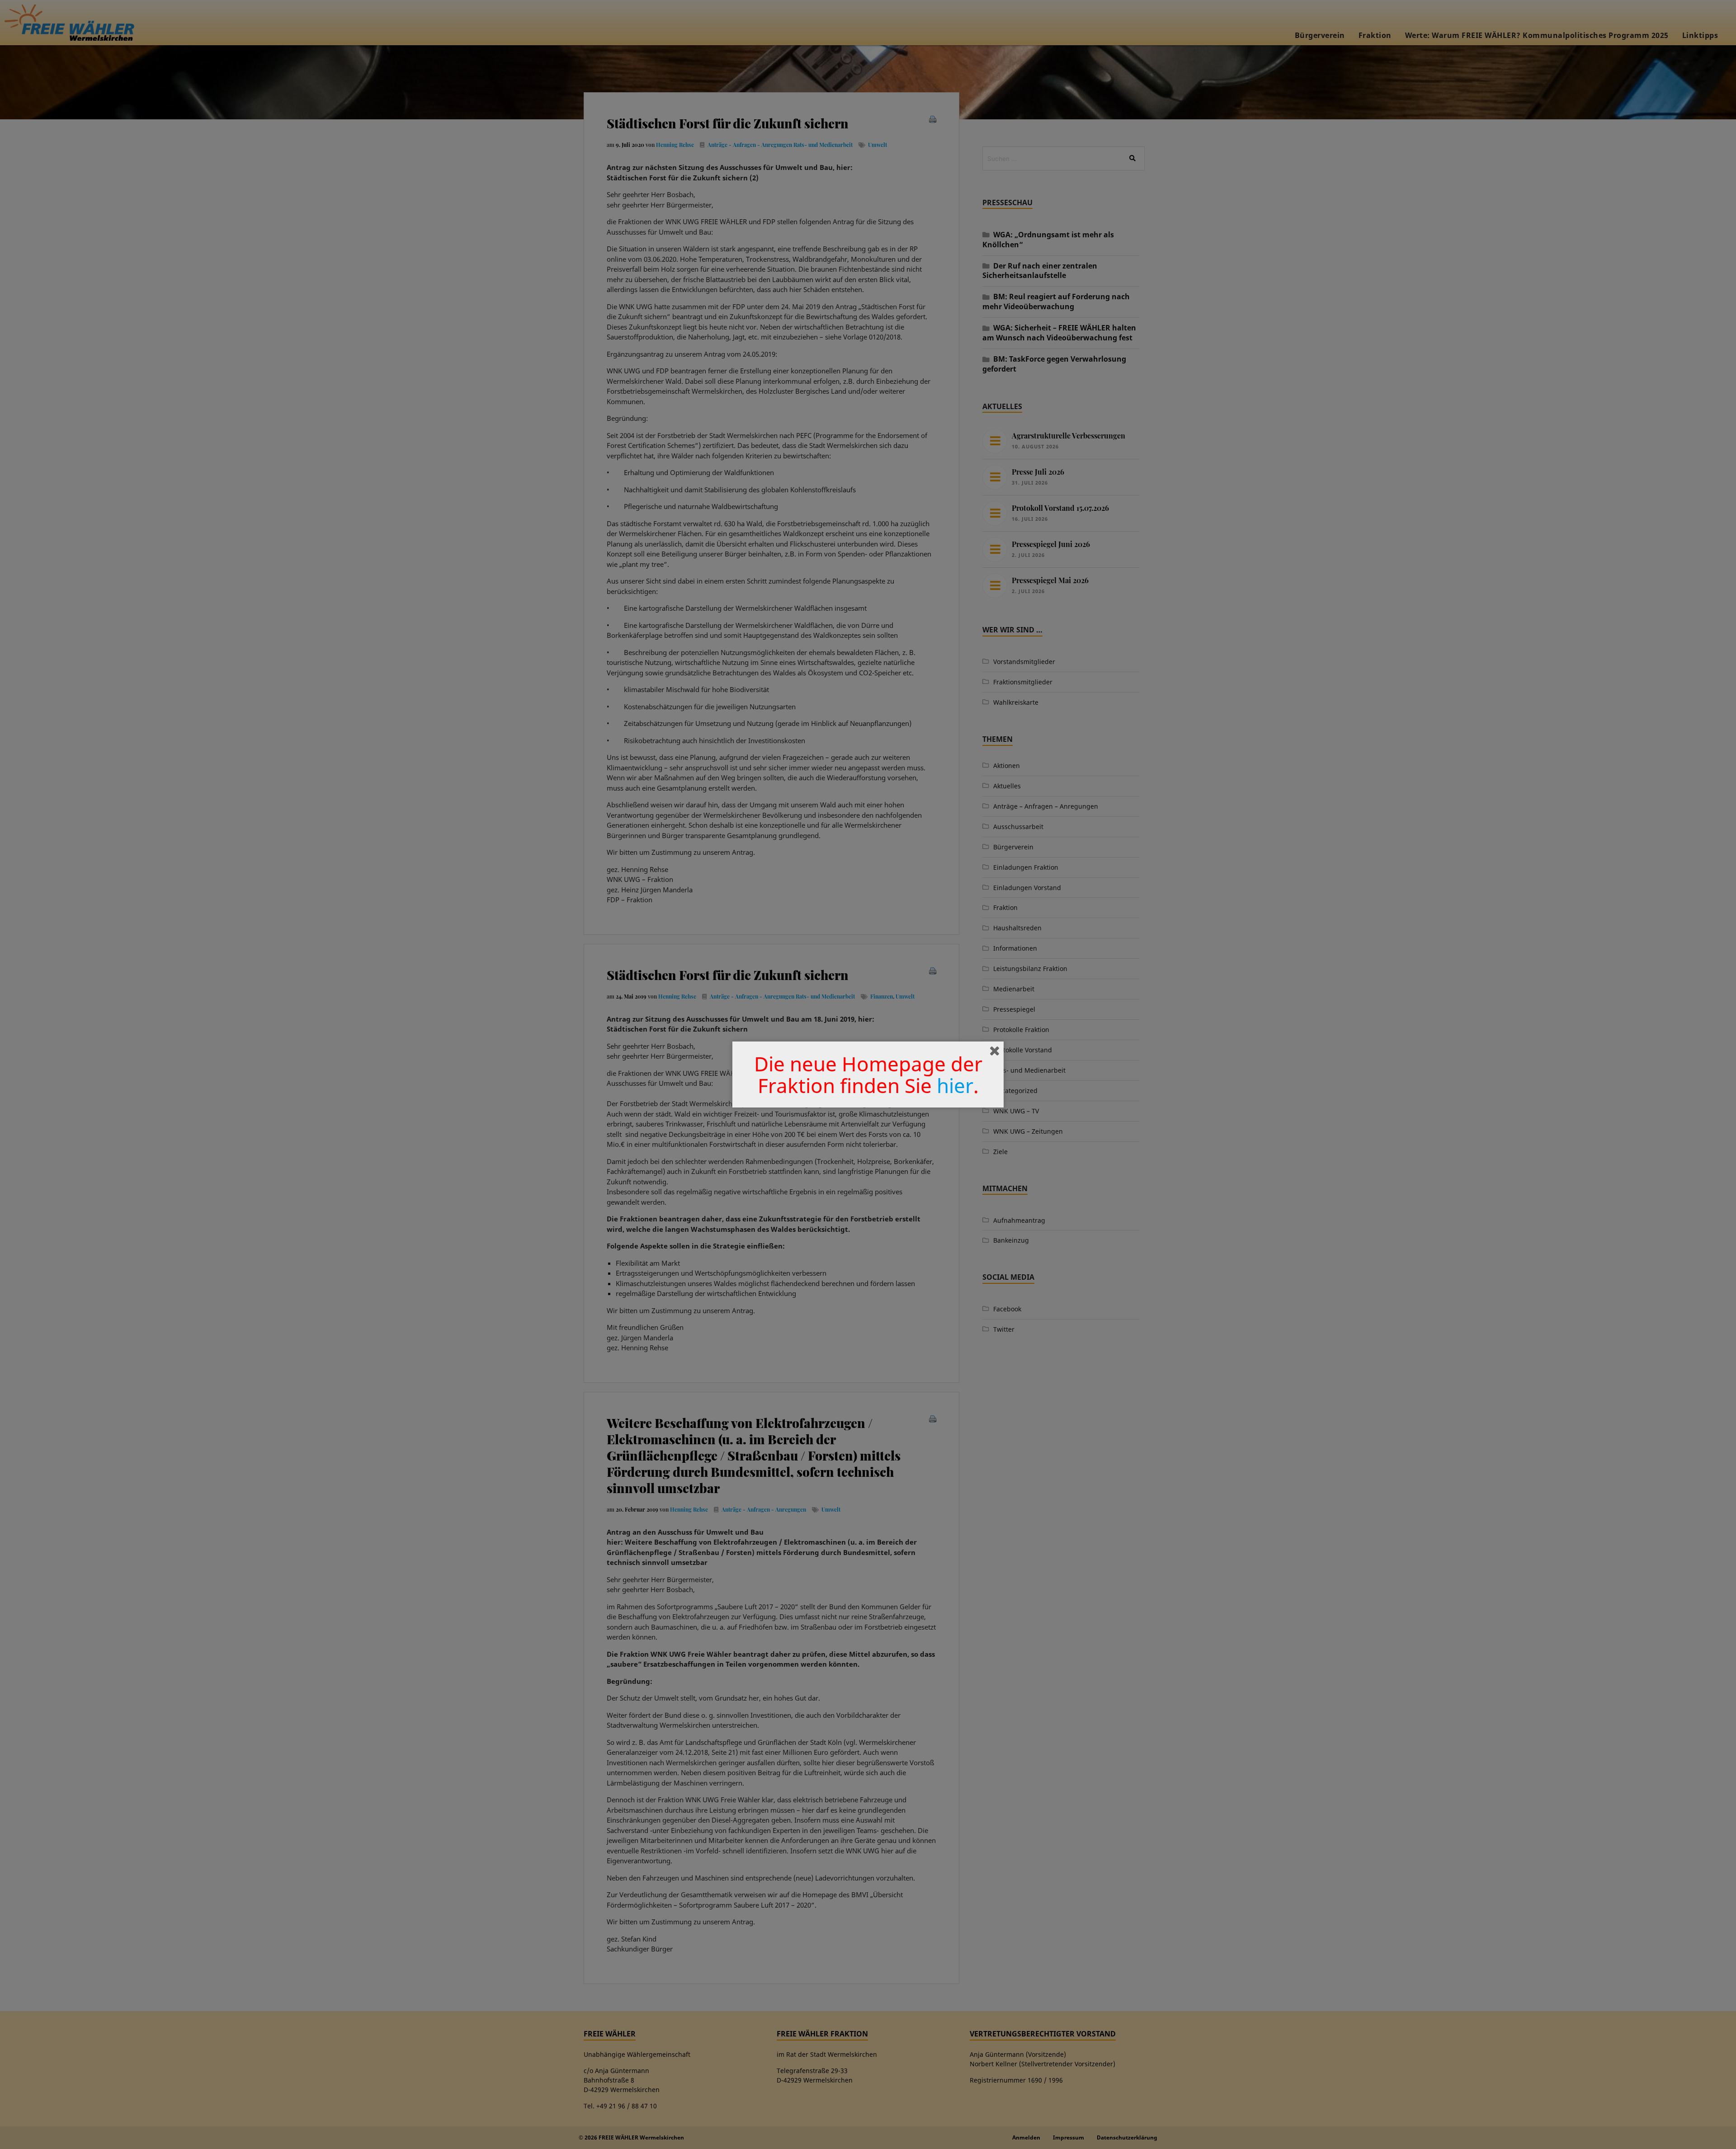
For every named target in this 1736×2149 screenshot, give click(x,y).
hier (955, 1085)
